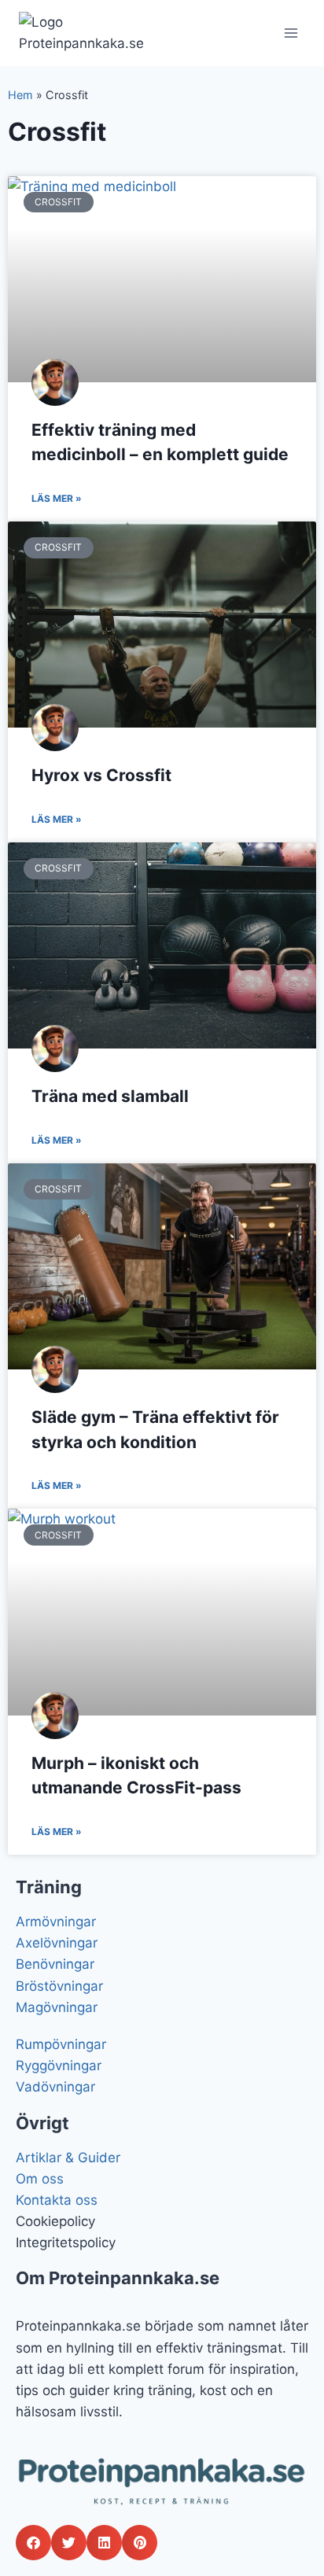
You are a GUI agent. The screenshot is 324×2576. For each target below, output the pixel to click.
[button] (33, 2543)
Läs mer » (57, 498)
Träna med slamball (110, 1096)
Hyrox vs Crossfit (101, 775)
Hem (20, 95)
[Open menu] (291, 33)
